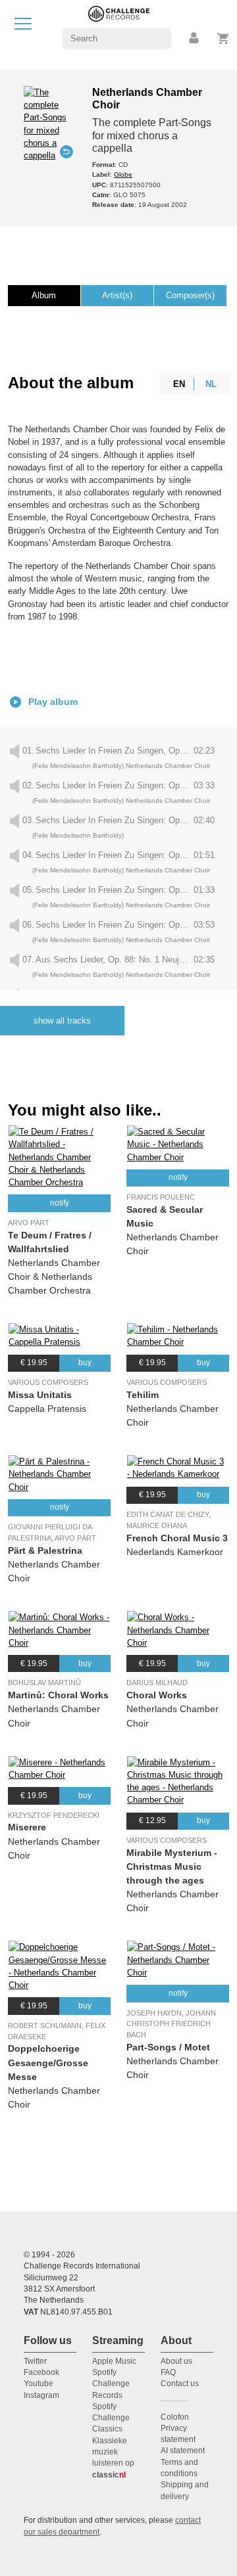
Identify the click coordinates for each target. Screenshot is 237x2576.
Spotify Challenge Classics (111, 2418)
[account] (195, 38)
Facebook (41, 2372)
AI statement (183, 2451)
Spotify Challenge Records (111, 2384)
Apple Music (114, 2361)
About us (176, 2361)
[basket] (224, 38)
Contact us (180, 2384)
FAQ (168, 2372)
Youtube (39, 2384)
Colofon (175, 2417)
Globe (123, 174)
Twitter (35, 2361)
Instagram (41, 2395)
